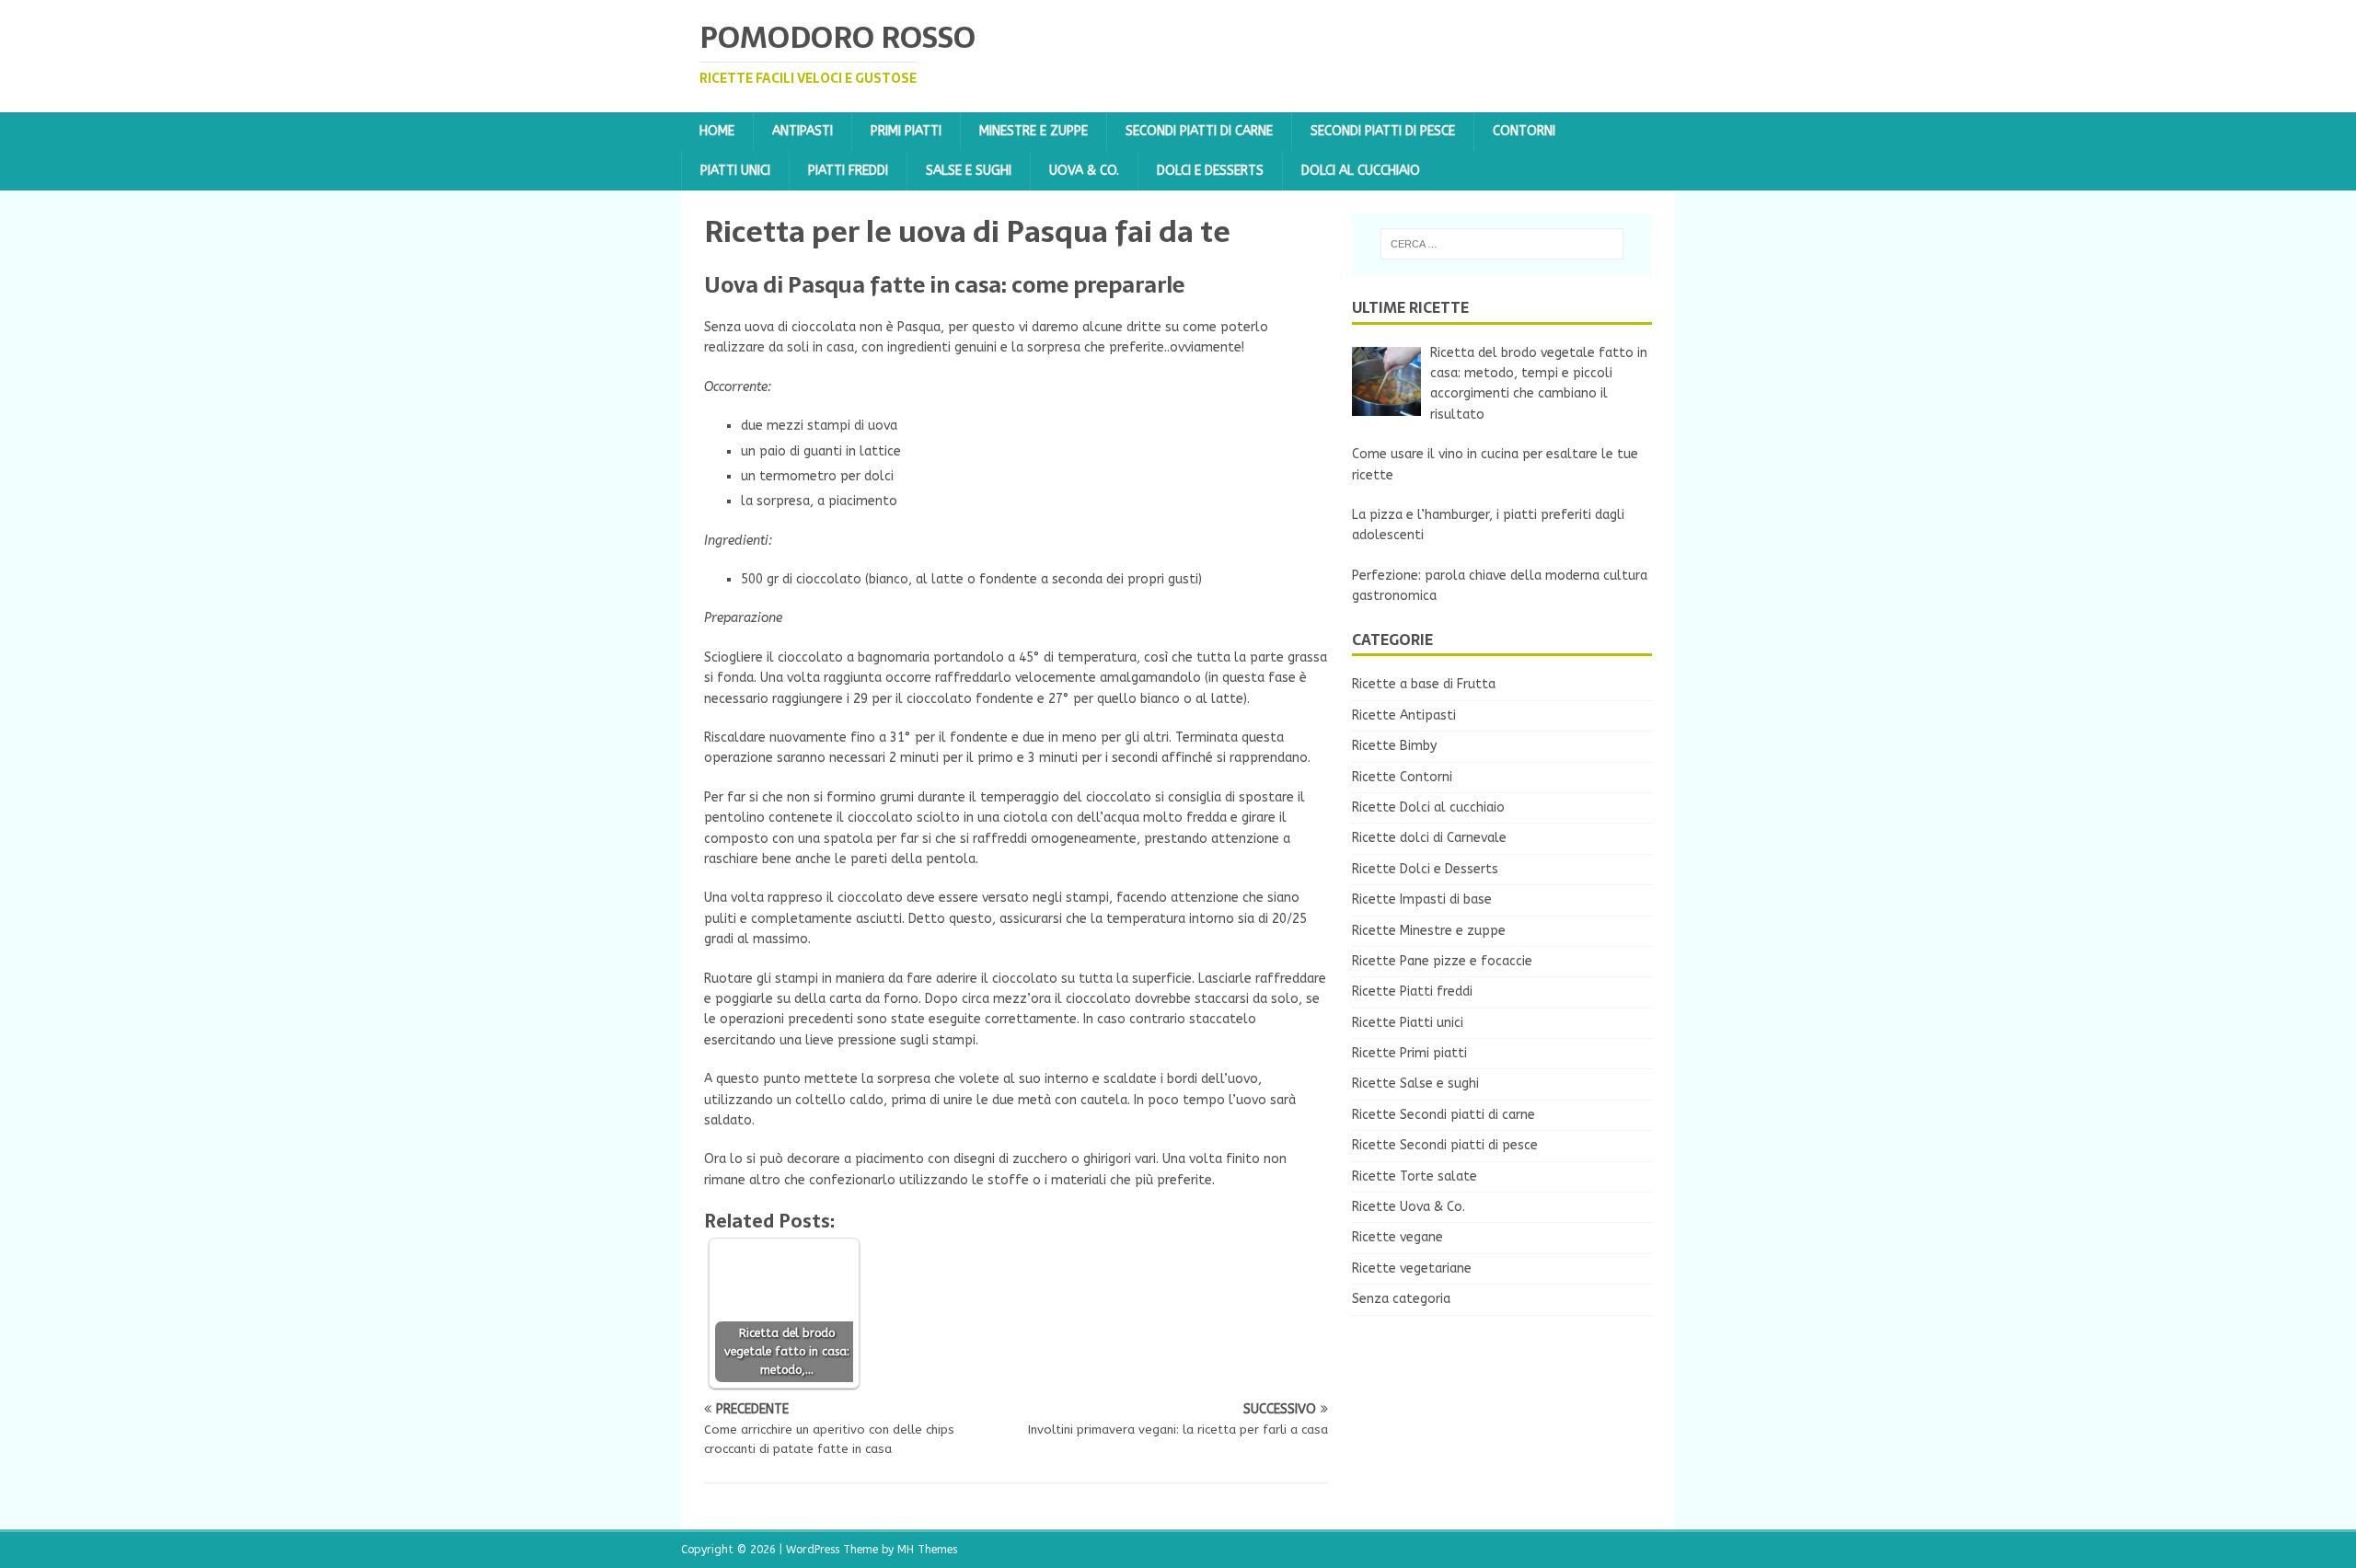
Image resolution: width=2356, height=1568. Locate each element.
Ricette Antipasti (1404, 715)
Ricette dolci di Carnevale (1429, 838)
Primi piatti (906, 131)
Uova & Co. (1084, 171)
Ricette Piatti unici (1408, 1023)
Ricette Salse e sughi (1415, 1084)
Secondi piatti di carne (1199, 131)
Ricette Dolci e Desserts (1425, 869)
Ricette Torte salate (1415, 1176)
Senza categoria (1401, 1299)
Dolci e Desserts (1210, 171)
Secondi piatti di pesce (1383, 131)
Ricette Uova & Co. (1409, 1207)
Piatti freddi (848, 171)
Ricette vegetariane (1412, 1268)
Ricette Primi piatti (1409, 1053)
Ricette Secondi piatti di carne (1444, 1115)
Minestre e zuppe (1034, 131)
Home (717, 131)
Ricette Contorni (1402, 777)
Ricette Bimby (1394, 746)
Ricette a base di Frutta (1424, 684)
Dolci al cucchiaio (1361, 171)
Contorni (1524, 131)
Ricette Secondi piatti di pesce (1445, 1145)
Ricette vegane (1397, 1237)
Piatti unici (735, 171)
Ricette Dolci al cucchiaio (1428, 807)
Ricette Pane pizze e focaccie (1442, 961)
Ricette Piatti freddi (1412, 992)
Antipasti (803, 131)
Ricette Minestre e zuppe (1429, 931)
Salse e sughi (969, 171)
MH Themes (927, 1550)
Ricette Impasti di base (1422, 899)
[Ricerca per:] (1502, 244)
